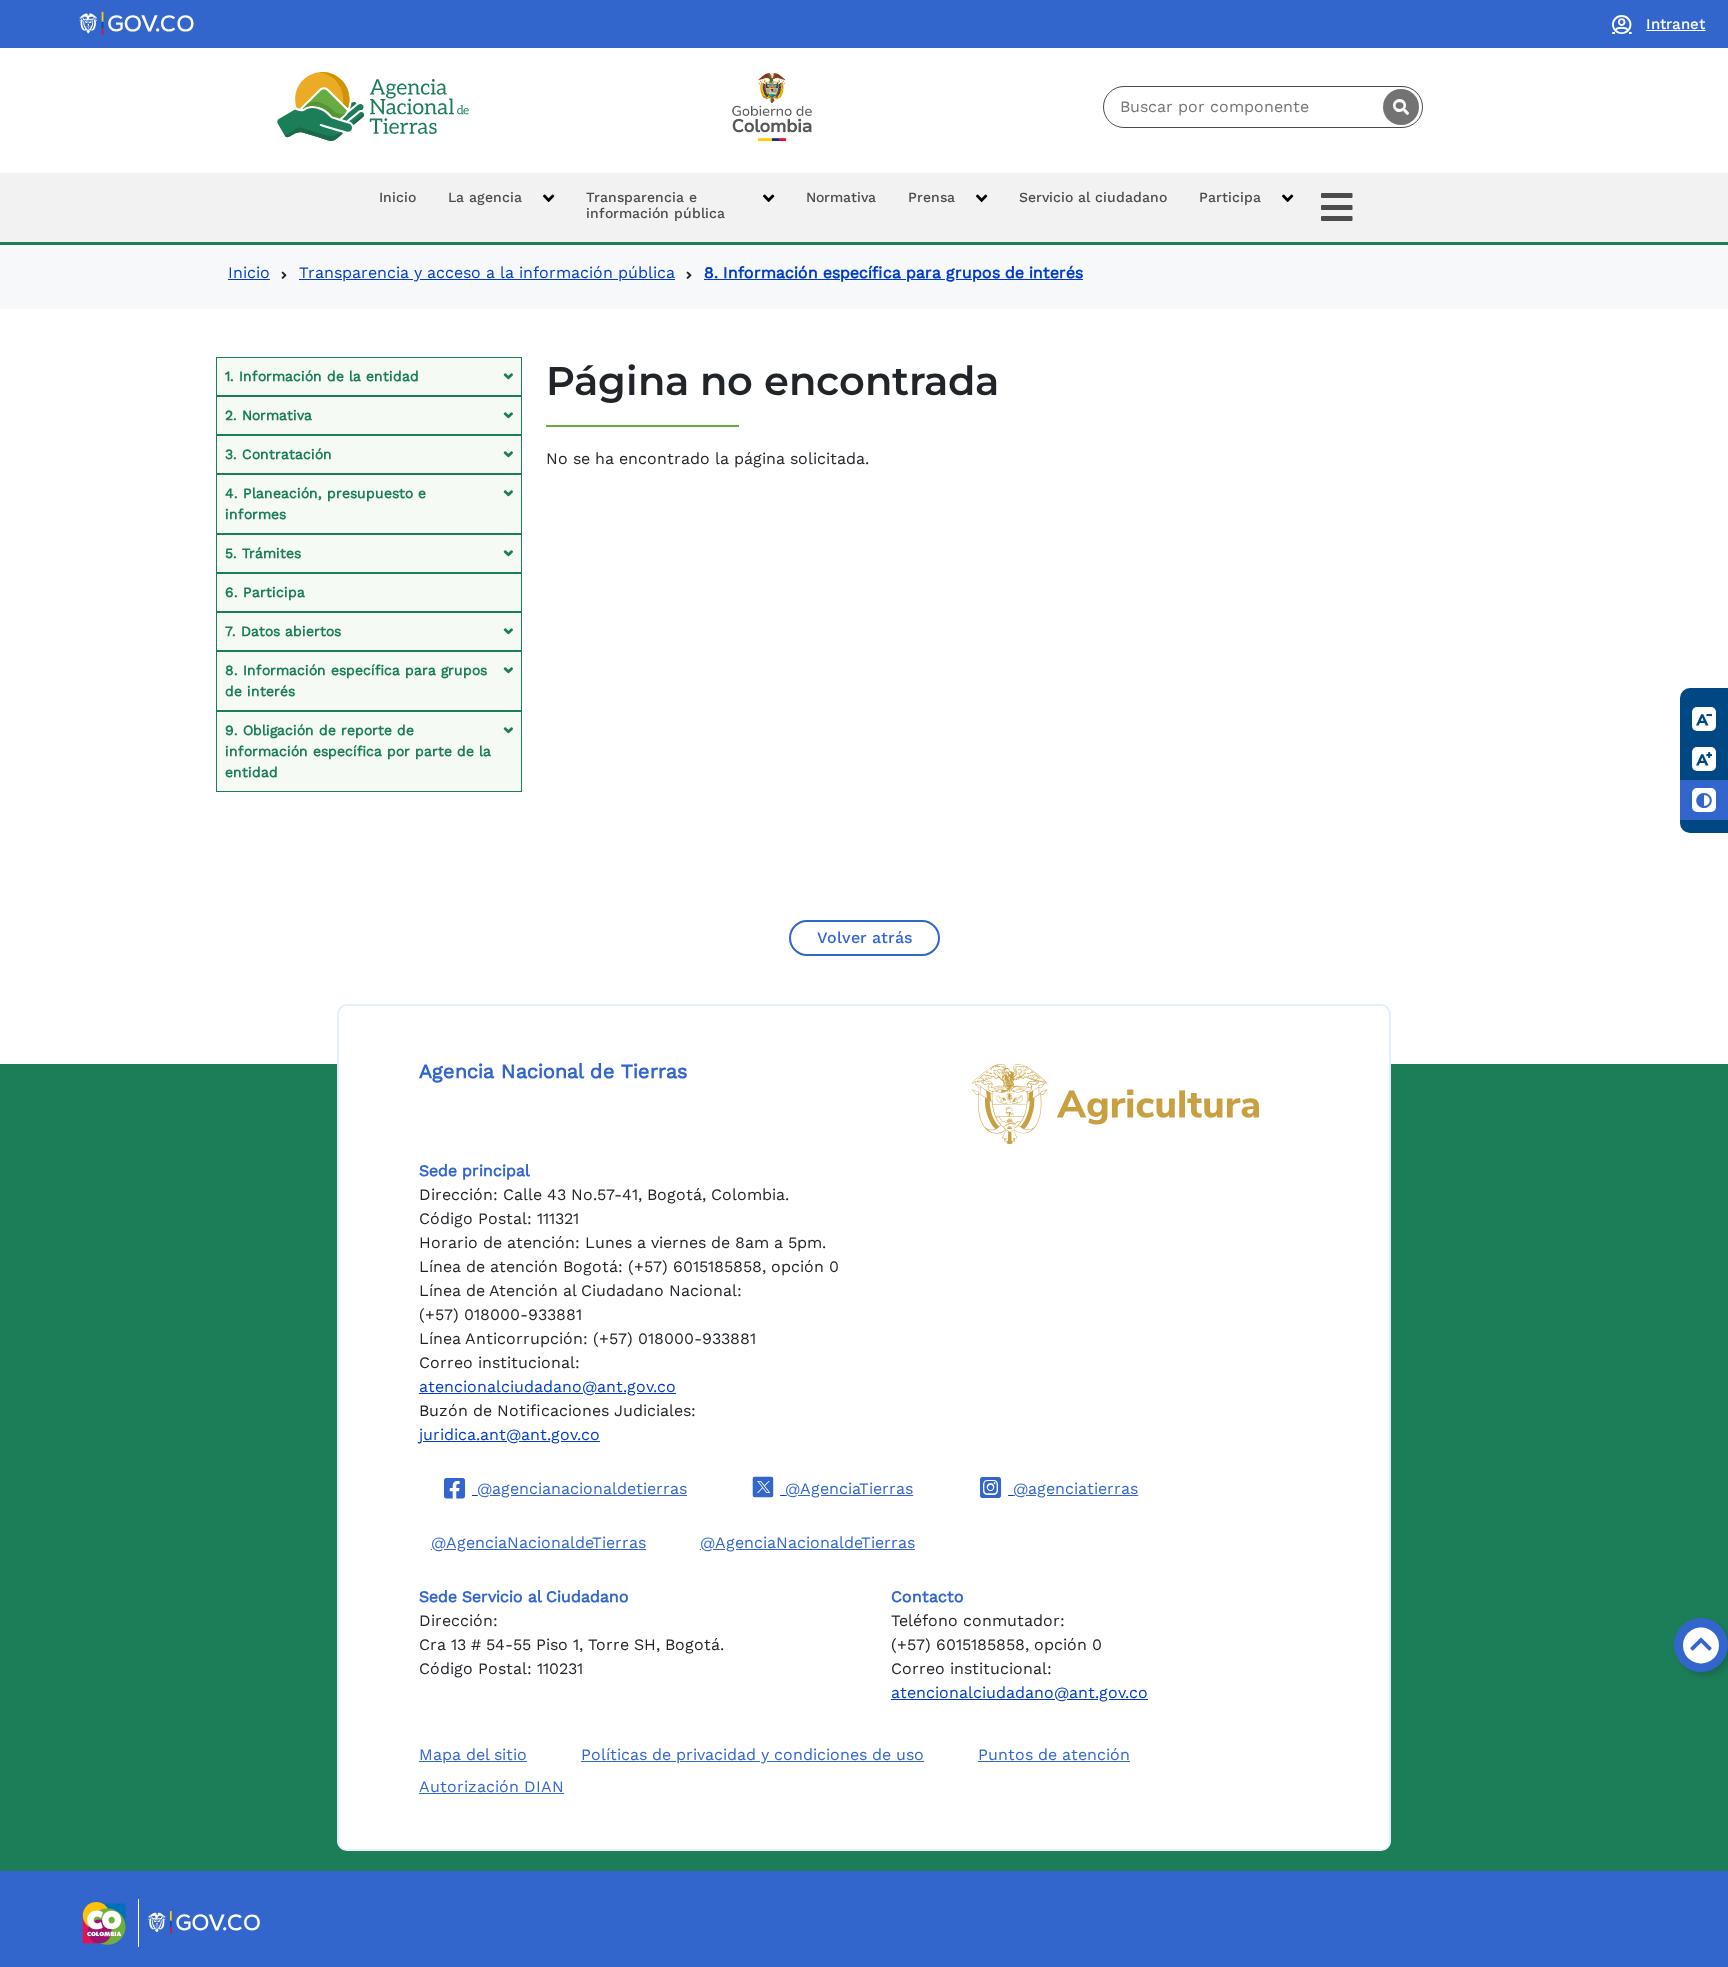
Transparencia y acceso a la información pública (487, 272)
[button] (501, 207)
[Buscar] (1401, 107)
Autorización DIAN (491, 1786)
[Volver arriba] (1701, 1645)
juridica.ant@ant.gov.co (509, 1434)
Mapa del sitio (473, 1754)
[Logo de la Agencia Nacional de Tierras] (373, 106)
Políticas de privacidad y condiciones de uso (752, 1754)
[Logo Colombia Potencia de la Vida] (772, 107)
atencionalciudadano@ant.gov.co (547, 1386)
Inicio (249, 272)
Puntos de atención (1054, 1754)
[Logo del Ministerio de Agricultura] (1115, 1104)
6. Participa (265, 592)
